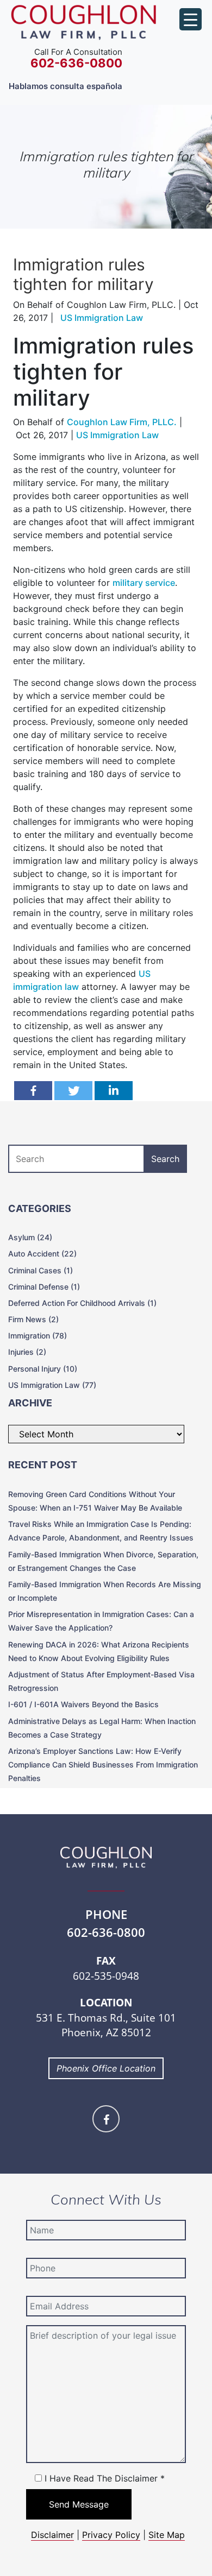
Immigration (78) (38, 1336)
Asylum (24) (30, 1237)
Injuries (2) (27, 1352)
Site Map (167, 2535)
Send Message (79, 2504)
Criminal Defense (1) (44, 1287)
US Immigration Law (117, 435)
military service (144, 583)
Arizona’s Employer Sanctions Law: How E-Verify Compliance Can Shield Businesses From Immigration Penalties (103, 1764)
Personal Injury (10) (43, 1369)
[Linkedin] (114, 1091)
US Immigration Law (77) (52, 1385)
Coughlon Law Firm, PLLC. (122, 422)
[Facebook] (33, 1091)
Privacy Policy (111, 2535)
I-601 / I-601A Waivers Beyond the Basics (83, 1704)
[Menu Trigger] (191, 19)
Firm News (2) (33, 1319)
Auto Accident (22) (42, 1254)
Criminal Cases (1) (40, 1270)
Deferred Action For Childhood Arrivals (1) (82, 1303)
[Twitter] (73, 1091)
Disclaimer (52, 2535)
